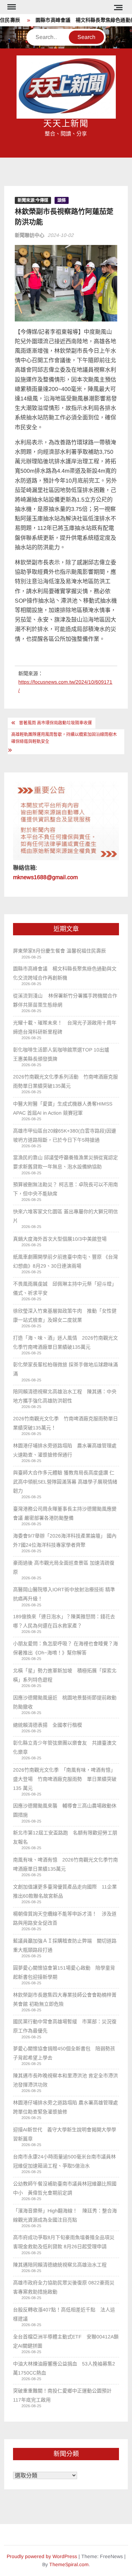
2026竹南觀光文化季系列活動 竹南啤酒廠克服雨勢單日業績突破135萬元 (65, 1081)
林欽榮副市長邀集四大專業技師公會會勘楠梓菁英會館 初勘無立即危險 (65, 1999)
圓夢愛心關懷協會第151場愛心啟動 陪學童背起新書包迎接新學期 (64, 1972)
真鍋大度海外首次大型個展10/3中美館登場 (60, 1239)
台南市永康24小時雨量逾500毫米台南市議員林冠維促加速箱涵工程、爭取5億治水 (64, 2161)
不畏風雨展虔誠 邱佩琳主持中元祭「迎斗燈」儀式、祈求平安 (65, 1288)
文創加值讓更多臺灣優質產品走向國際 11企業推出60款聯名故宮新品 (65, 1891)
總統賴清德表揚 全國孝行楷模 (48, 1725)
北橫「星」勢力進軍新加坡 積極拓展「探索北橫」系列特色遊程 (65, 1675)
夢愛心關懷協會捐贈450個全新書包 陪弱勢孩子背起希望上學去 (64, 2053)
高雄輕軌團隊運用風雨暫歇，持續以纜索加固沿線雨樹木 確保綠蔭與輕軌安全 (64, 738)
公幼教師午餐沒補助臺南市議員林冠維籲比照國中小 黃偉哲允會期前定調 (65, 2188)
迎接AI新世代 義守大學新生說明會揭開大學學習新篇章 (65, 2134)
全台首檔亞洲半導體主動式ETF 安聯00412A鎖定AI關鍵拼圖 (66, 2341)
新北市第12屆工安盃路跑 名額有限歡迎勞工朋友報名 (65, 1837)
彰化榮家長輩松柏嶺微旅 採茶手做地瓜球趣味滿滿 (65, 1369)
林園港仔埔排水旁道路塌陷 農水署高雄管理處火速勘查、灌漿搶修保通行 (65, 1450)
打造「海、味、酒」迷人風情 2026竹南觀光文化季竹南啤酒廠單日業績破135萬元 (65, 1342)
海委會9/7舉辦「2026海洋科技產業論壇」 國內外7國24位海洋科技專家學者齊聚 (65, 1540)
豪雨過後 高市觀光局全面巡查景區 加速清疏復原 (64, 1567)
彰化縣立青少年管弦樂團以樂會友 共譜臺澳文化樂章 (65, 1747)
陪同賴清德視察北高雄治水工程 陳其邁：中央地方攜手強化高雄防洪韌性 (65, 1396)
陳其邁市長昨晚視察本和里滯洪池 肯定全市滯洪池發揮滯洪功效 (65, 2080)
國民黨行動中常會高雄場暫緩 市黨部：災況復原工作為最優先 (65, 2026)
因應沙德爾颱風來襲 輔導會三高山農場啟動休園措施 (65, 1810)
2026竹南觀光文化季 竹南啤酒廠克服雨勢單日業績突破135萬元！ (65, 1423)
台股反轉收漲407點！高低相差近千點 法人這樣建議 (64, 2314)
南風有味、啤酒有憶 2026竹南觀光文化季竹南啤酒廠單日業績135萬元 (65, 1864)
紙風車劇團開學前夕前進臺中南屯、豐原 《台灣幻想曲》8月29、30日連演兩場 (65, 1261)
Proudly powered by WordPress (42, 2556)
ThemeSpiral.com (69, 2564)
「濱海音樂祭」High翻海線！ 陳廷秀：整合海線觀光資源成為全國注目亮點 (65, 2215)
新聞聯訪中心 (30, 235)
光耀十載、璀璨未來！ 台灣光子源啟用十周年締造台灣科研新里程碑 (65, 1027)
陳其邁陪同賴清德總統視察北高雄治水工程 (60, 2265)
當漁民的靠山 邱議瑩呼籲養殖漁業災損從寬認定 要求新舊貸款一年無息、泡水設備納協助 (66, 1162)
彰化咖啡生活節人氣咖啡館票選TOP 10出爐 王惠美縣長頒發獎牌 (64, 1054)
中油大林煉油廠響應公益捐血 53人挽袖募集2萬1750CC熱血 (64, 2368)
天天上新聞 (66, 124)
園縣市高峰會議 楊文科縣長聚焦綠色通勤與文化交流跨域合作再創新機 (65, 973)
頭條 (62, 200)
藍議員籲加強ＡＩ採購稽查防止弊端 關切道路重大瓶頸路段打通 (65, 1945)
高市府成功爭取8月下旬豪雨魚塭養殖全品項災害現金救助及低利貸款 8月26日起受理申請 (64, 2242)
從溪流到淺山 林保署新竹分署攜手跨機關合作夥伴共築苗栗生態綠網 (65, 1000)
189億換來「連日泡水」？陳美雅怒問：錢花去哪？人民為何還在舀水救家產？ (64, 1621)
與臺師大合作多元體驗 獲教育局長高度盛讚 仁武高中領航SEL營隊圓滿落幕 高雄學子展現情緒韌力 (65, 1482)
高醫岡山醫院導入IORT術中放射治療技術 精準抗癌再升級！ (64, 1594)
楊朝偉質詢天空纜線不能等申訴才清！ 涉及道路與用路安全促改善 (65, 1918)
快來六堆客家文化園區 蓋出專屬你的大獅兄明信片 (65, 1216)
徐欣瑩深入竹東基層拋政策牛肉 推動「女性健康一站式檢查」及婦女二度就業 (65, 1315)
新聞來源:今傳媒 (33, 200)
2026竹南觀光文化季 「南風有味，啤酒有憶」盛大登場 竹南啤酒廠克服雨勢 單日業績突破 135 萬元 (65, 1779)
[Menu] (11, 7)
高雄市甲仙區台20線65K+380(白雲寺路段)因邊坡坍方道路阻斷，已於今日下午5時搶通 (65, 1135)
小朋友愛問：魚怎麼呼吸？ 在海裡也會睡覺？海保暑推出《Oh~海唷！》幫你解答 (65, 1648)
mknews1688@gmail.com (45, 877)
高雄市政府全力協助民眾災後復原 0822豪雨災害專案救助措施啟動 (64, 2287)
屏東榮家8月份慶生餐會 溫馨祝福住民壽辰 (59, 951)
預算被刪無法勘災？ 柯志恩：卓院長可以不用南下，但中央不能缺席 (65, 1189)
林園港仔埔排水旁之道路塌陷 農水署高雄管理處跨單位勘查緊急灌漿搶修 (65, 2107)
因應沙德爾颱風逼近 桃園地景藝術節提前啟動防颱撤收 (65, 1702)
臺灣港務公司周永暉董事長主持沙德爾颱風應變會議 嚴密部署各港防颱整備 (65, 1513)
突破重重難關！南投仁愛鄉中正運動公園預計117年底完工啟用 (62, 2395)
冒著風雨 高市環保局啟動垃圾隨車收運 (55, 723)
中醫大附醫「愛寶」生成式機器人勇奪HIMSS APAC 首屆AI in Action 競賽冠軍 (63, 1108)
